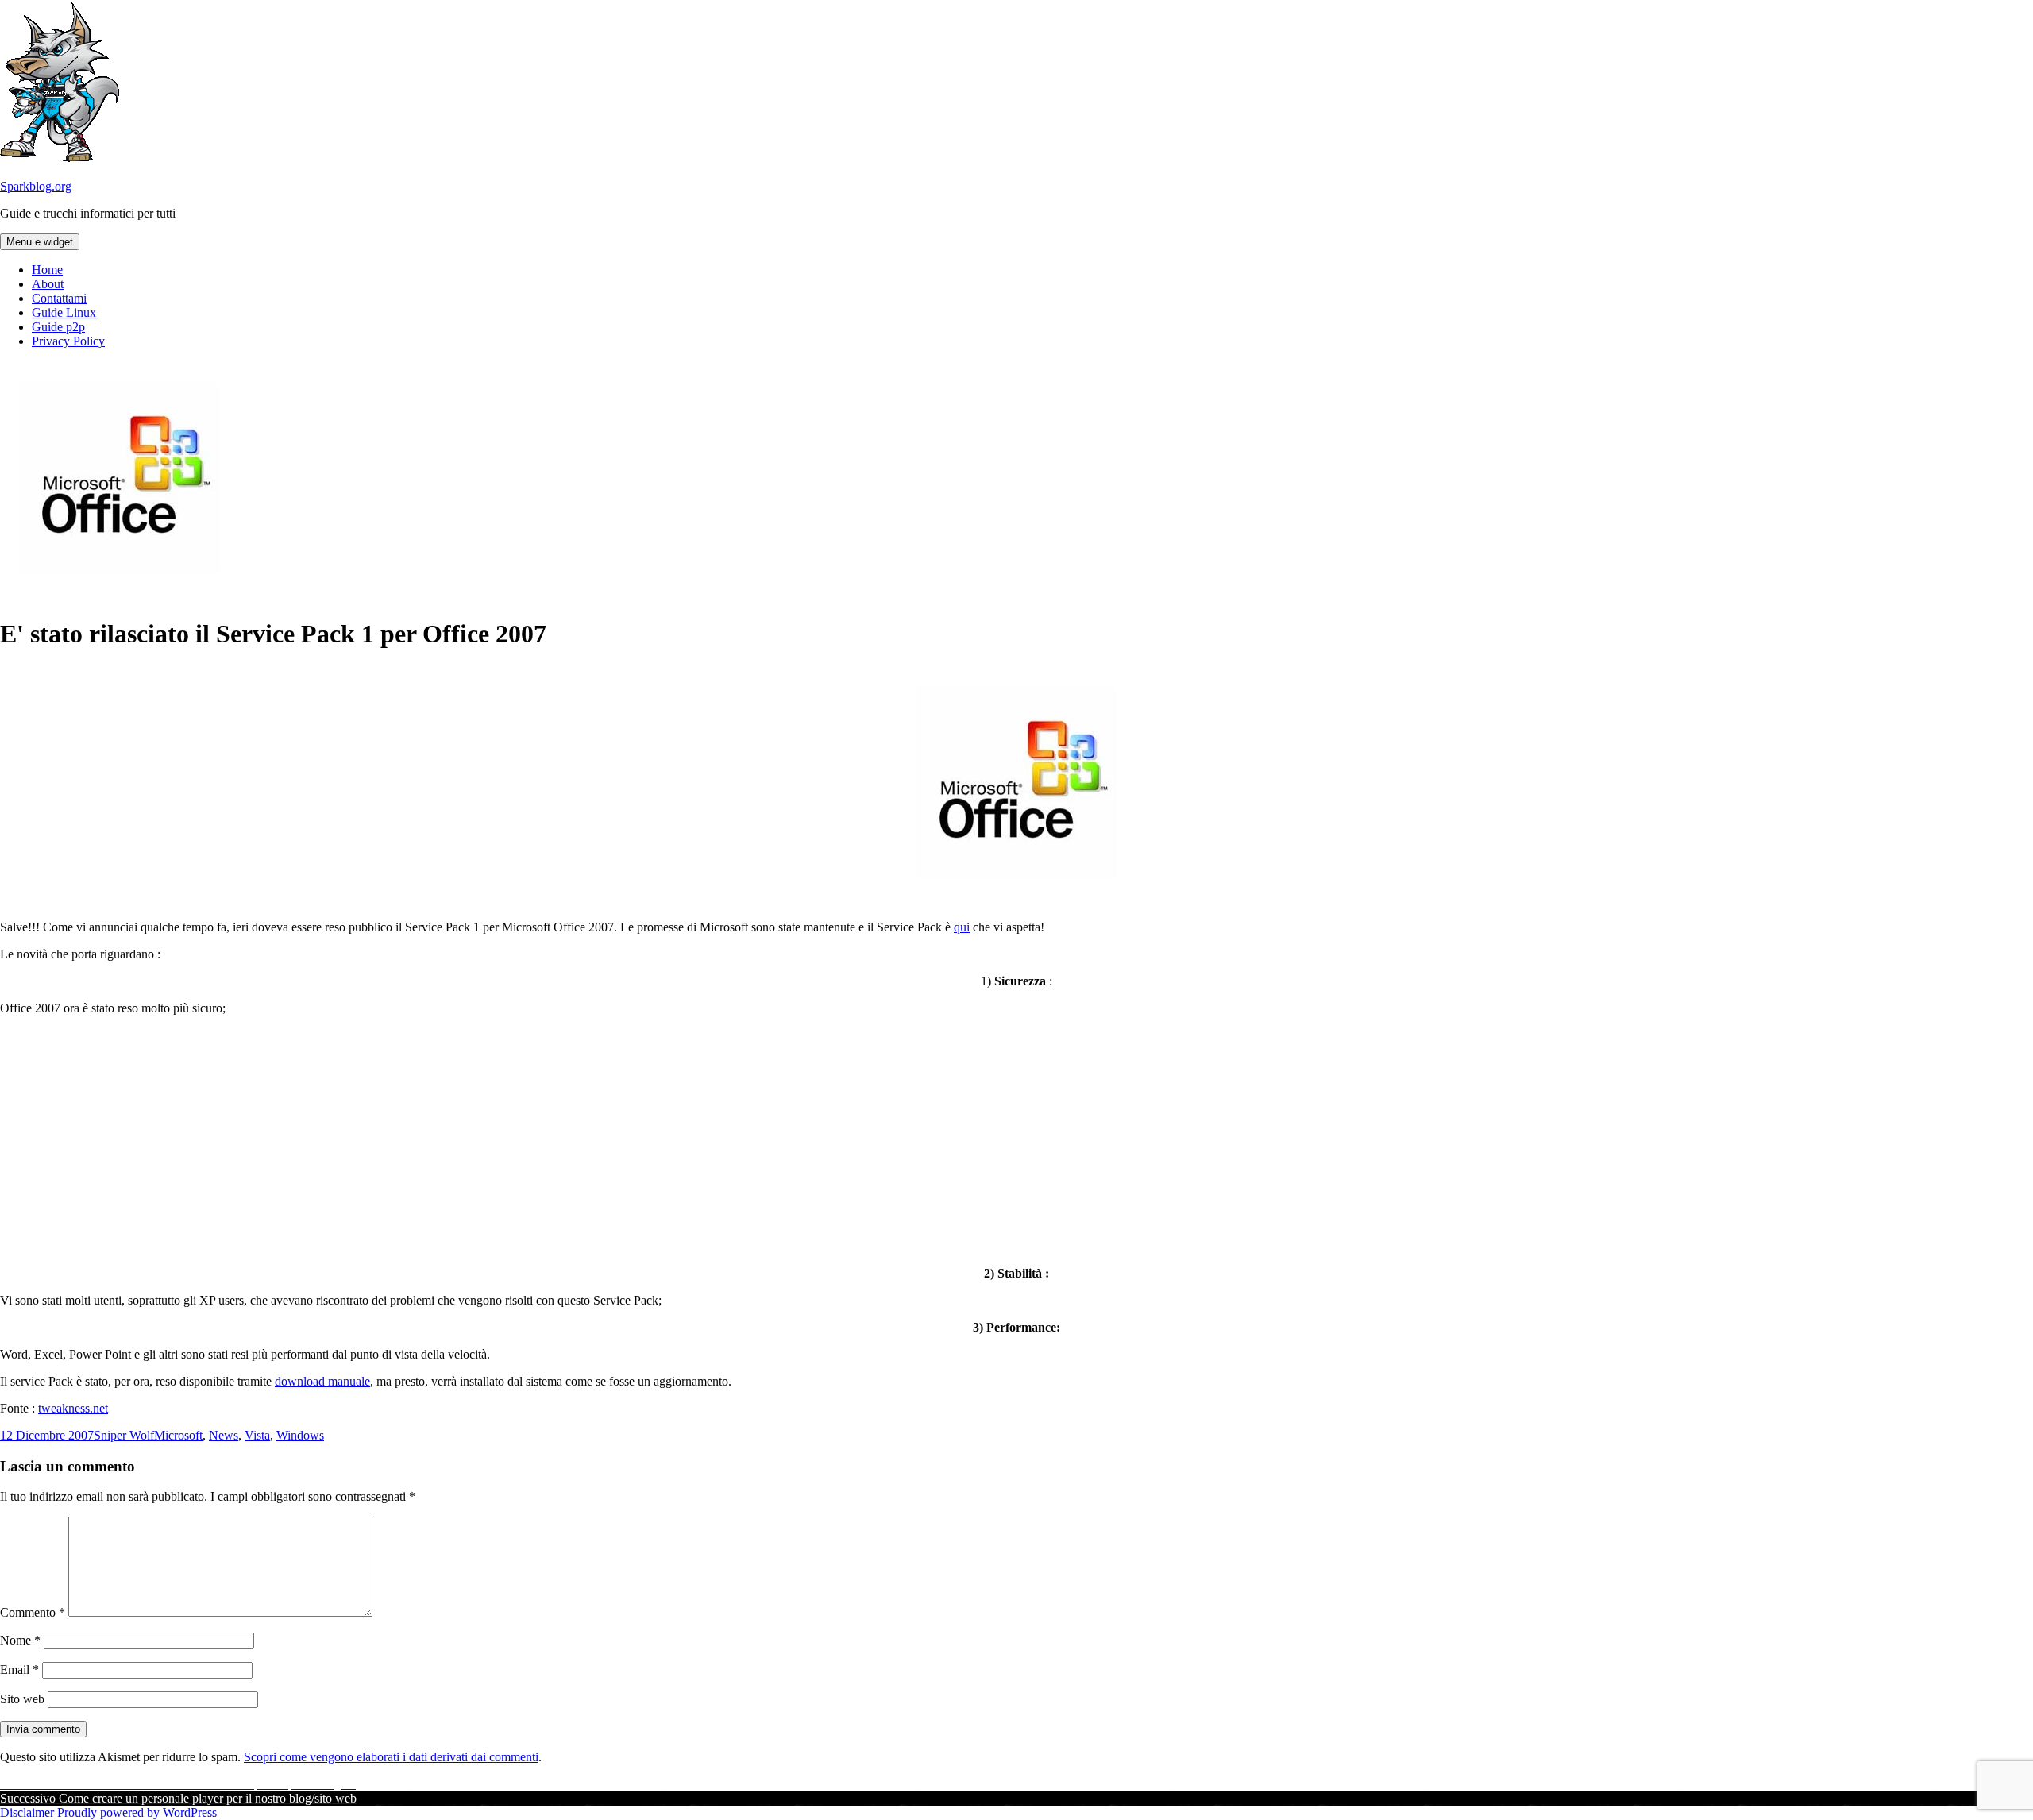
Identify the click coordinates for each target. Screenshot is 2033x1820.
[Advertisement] (1016, 1139)
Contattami (59, 298)
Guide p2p (58, 327)
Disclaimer (27, 1812)
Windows (300, 1435)
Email (19, 1670)
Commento (33, 1612)
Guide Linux (64, 312)
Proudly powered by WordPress (137, 1812)
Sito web (22, 1699)
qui (962, 927)
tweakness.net (73, 1408)
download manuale (322, 1381)
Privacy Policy (68, 341)
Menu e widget (40, 242)
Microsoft (178, 1435)
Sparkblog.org (36, 186)
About (48, 284)
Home (47, 270)
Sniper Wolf (124, 1435)
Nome (20, 1640)
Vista (257, 1435)
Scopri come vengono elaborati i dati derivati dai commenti (391, 1757)
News (224, 1435)
